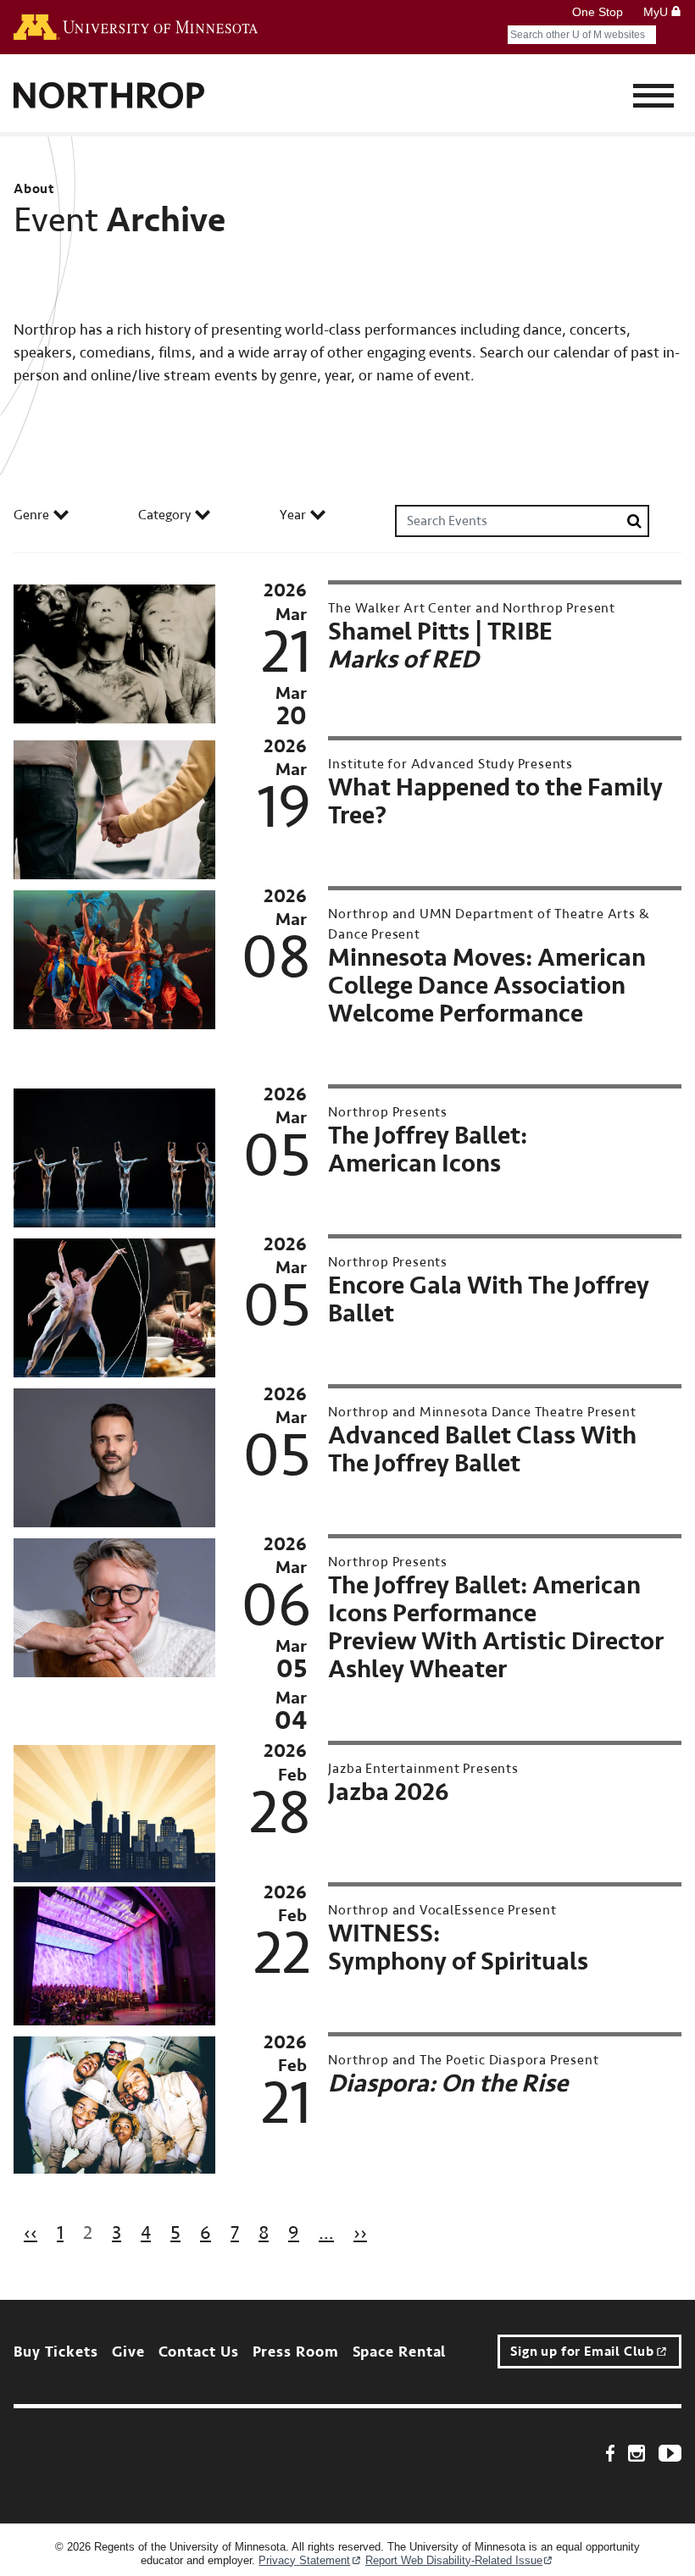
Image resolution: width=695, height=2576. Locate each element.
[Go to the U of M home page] (136, 27)
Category (164, 515)
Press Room (296, 2352)
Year (293, 515)
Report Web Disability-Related (454, 2560)
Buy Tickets (56, 2352)
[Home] (109, 97)
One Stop (598, 12)
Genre (31, 515)
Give (128, 2352)
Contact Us (199, 2352)
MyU (657, 12)
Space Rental (400, 2352)
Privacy (304, 2560)
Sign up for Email (582, 2352)
